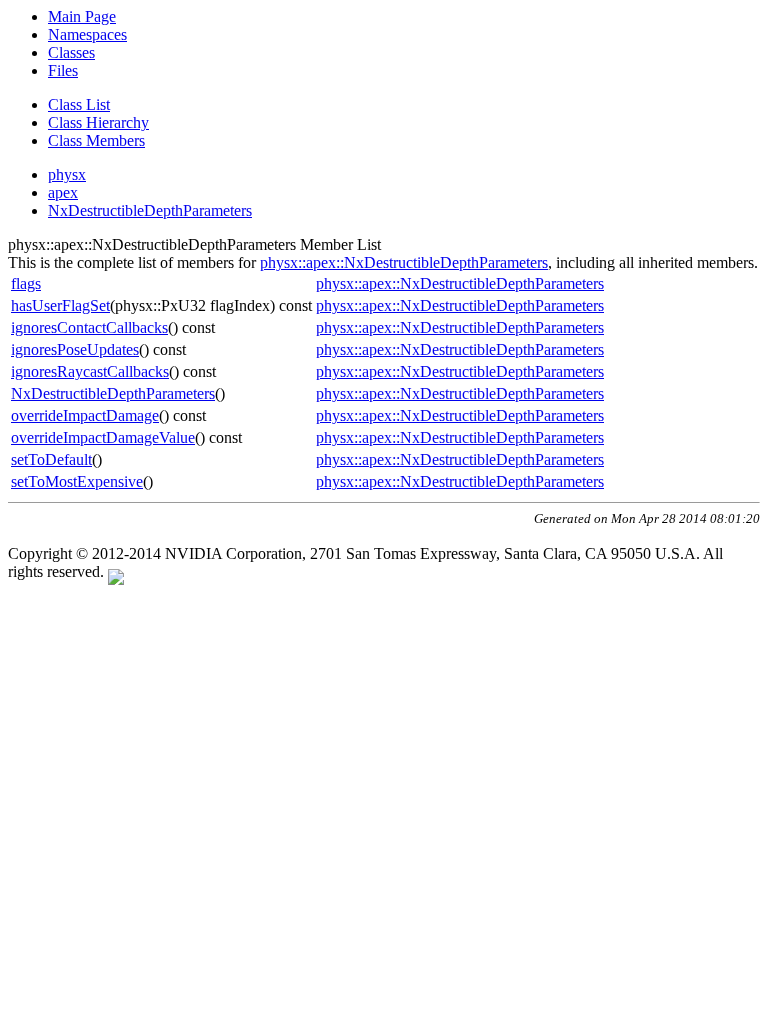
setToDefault (51, 459)
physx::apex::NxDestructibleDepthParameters (404, 262)
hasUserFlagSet (60, 305)
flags (26, 283)
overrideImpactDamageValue (103, 437)
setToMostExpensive (77, 481)
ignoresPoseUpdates (75, 349)
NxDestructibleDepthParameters (150, 210)
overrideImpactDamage (85, 415)
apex (63, 192)
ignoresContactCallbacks (89, 327)
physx (67, 174)
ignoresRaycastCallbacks (90, 371)
